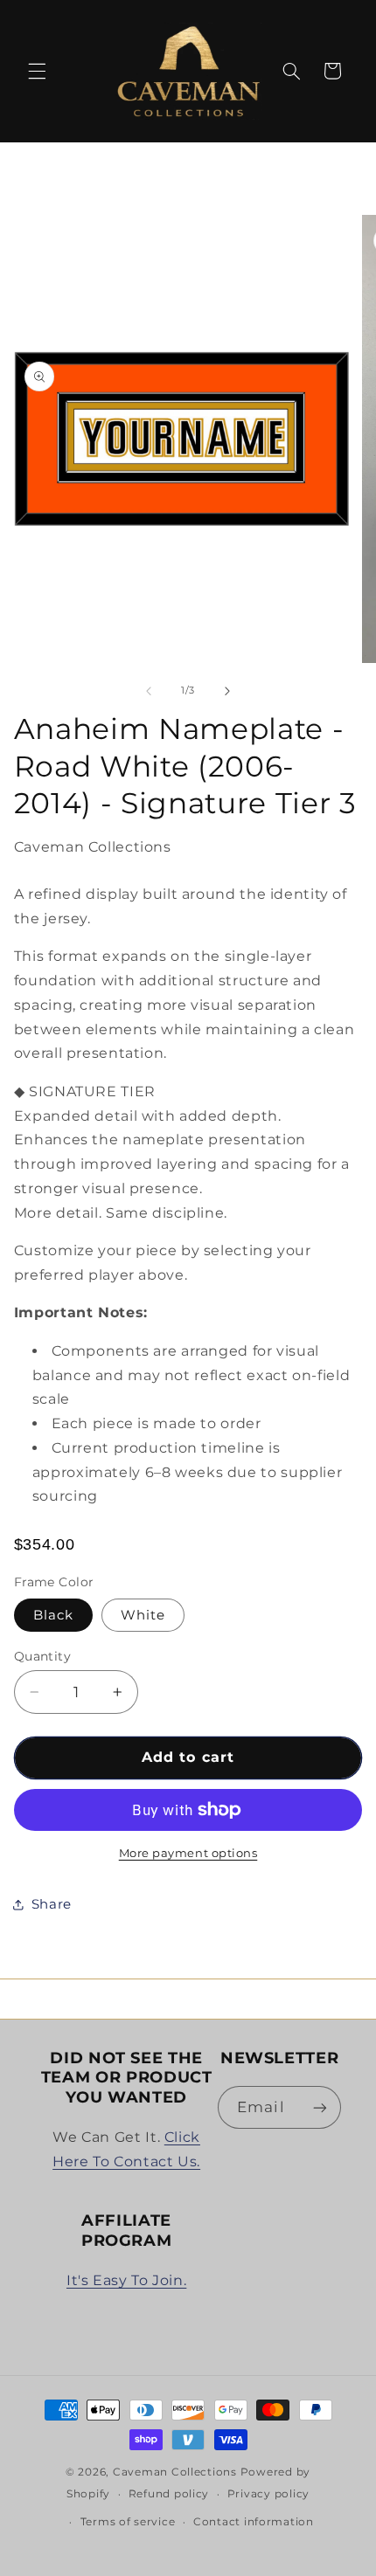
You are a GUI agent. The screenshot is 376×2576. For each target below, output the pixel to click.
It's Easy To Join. (126, 2280)
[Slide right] (227, 691)
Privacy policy (268, 2494)
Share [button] (52, 1904)
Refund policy (169, 2494)
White (143, 1615)
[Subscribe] (320, 2107)
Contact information (254, 2522)
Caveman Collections (175, 2472)
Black (53, 1615)
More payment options (188, 1853)
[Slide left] (149, 691)
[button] (37, 71)
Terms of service (128, 2522)
